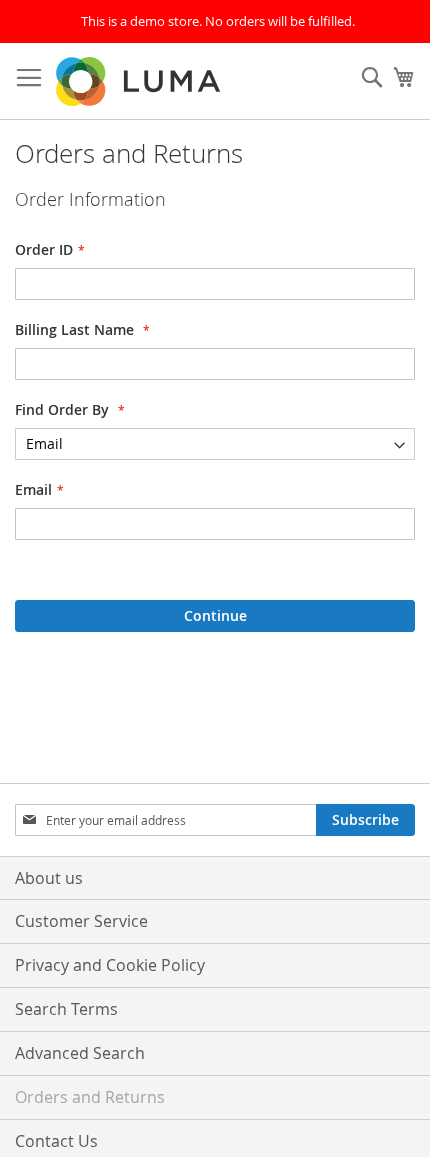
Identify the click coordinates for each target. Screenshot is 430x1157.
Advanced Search (80, 1053)
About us (49, 878)
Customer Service (81, 921)
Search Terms (66, 1009)
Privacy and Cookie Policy (110, 965)
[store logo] (140, 81)
